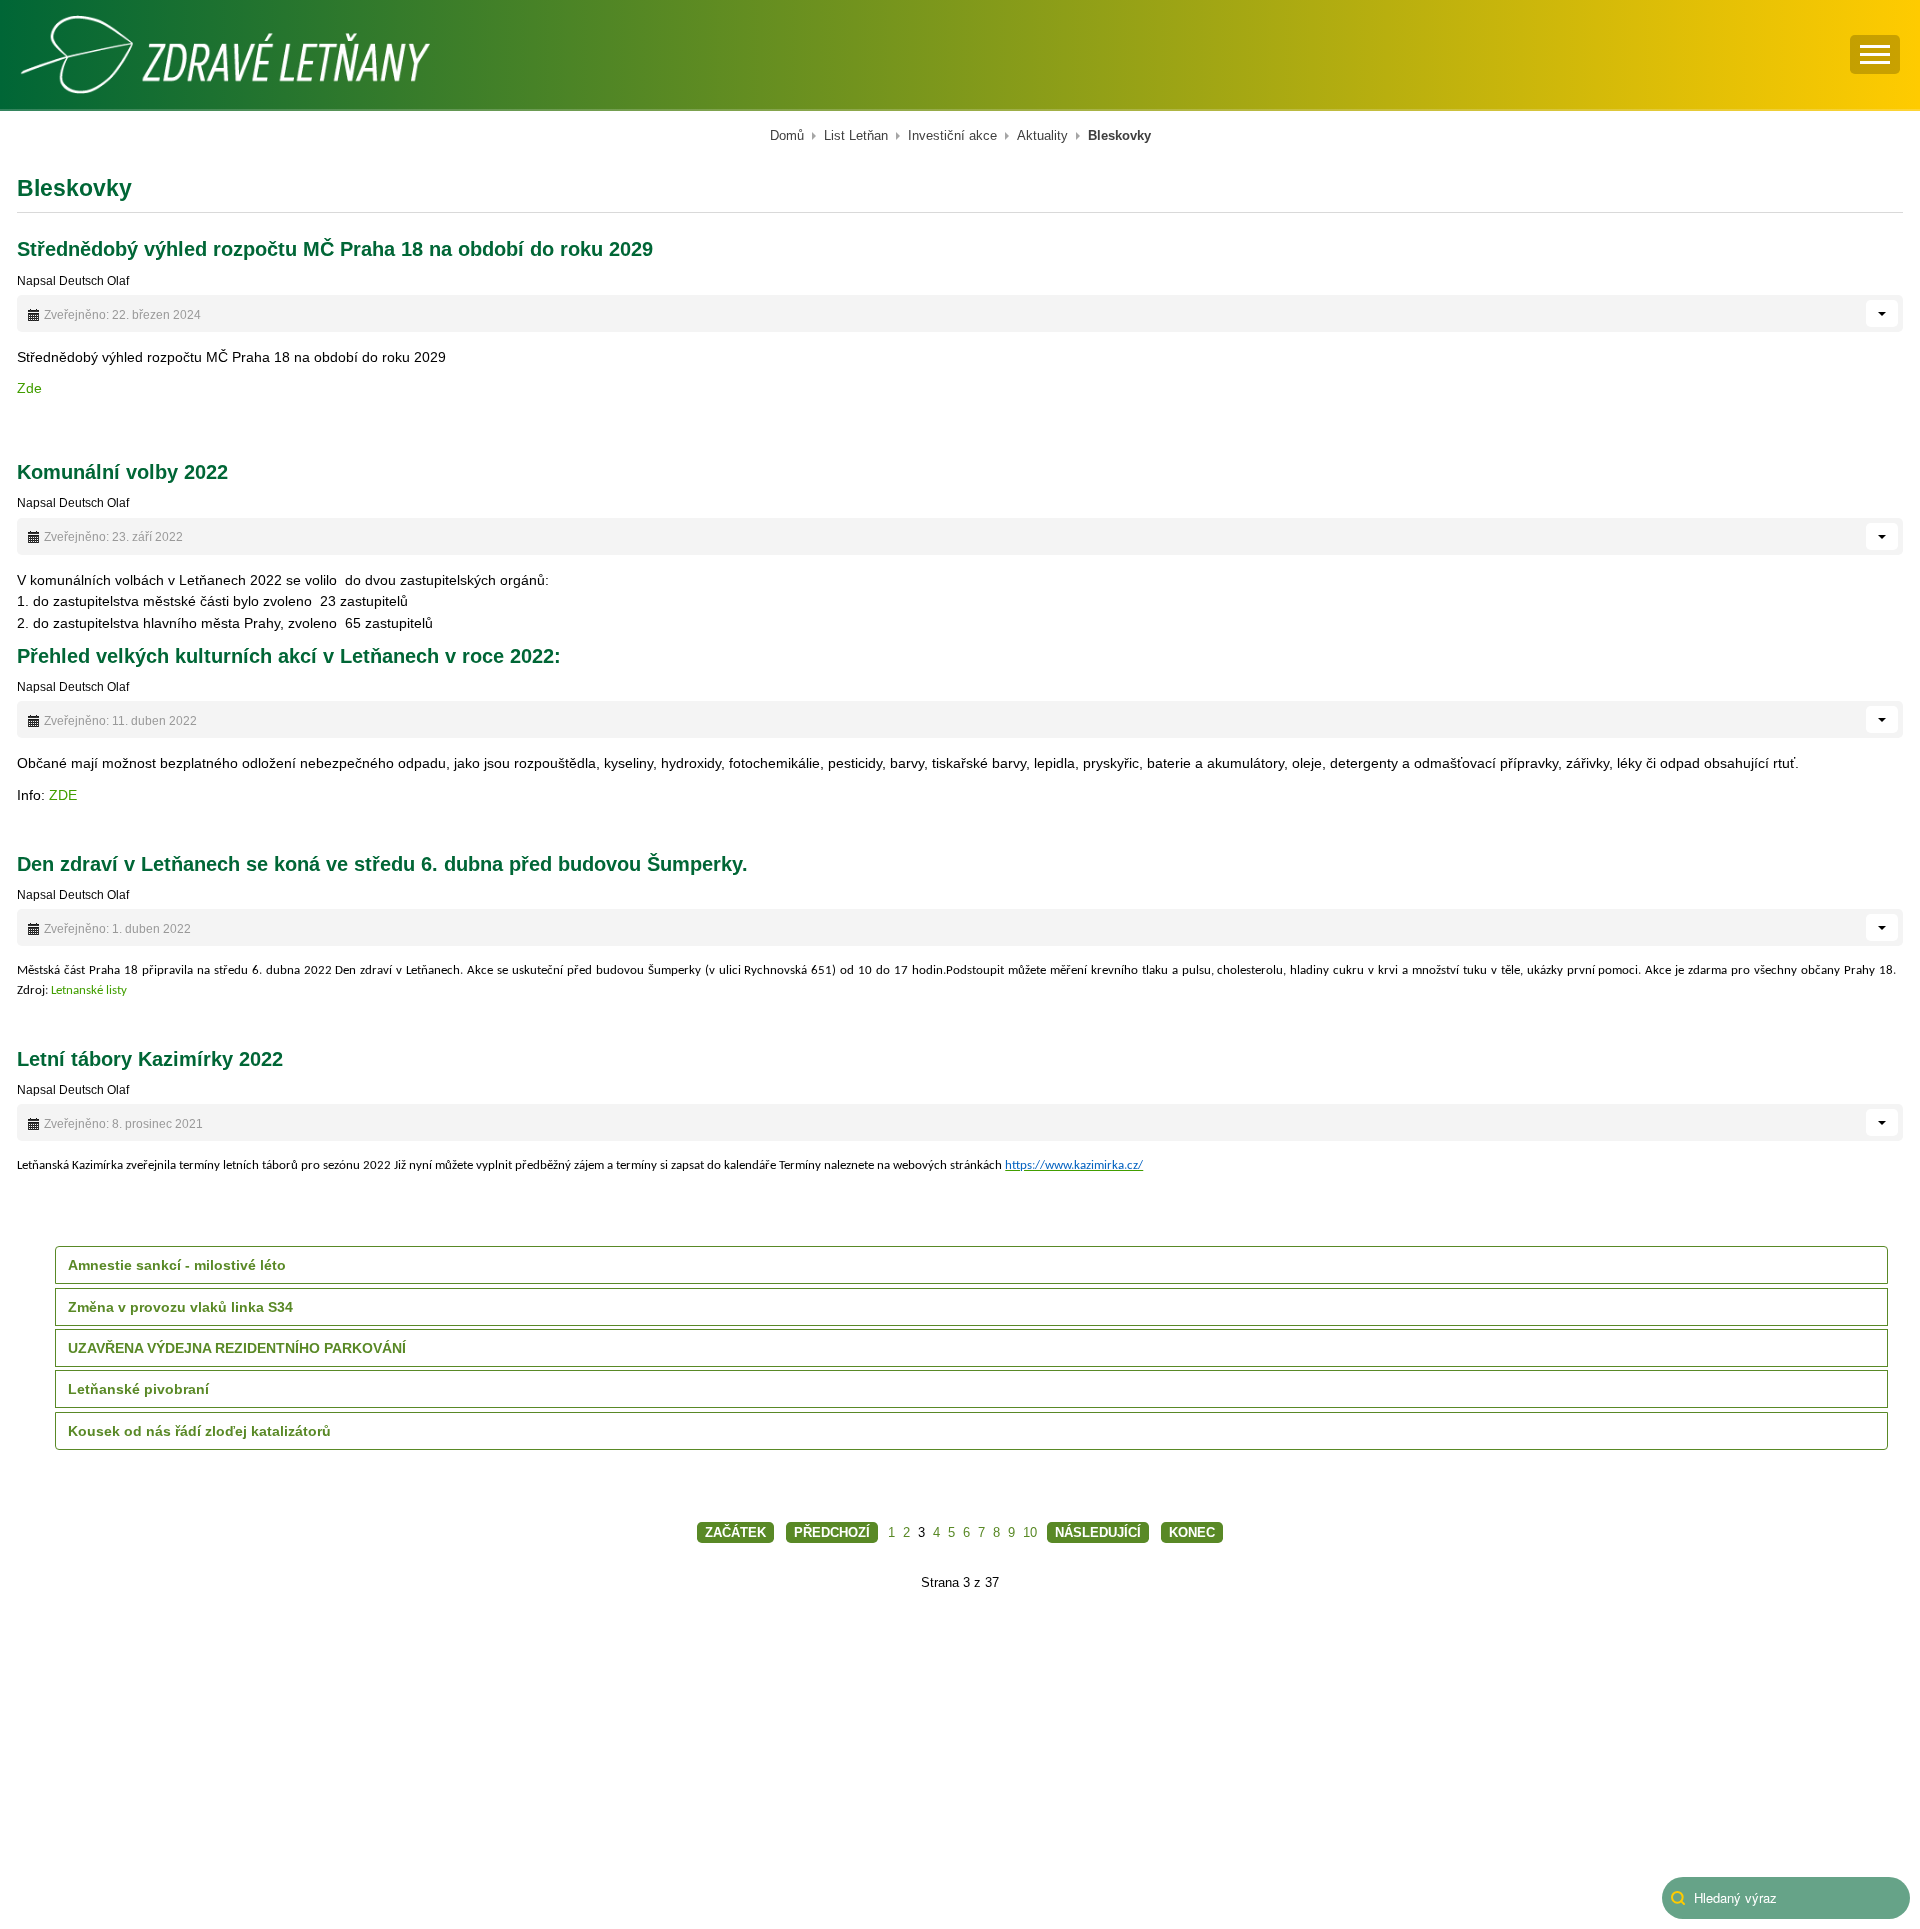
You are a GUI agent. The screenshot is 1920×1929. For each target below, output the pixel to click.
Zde (29, 388)
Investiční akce (952, 135)
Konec (1192, 1532)
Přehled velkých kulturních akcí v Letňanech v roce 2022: (289, 656)
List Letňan (856, 135)
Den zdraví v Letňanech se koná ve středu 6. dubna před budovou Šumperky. (382, 864)
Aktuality (1042, 135)
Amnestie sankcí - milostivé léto (177, 1265)
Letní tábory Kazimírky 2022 (150, 1059)
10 (1030, 1532)
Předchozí (832, 1532)
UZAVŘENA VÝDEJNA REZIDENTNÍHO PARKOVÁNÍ (237, 1348)
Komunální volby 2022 (122, 472)
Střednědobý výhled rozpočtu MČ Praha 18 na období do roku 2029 (335, 249)
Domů (787, 135)
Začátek (735, 1532)
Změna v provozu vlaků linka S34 (180, 1307)
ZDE (63, 795)
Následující (1098, 1532)
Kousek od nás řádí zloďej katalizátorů (199, 1431)
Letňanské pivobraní (138, 1389)
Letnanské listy (96, 990)
